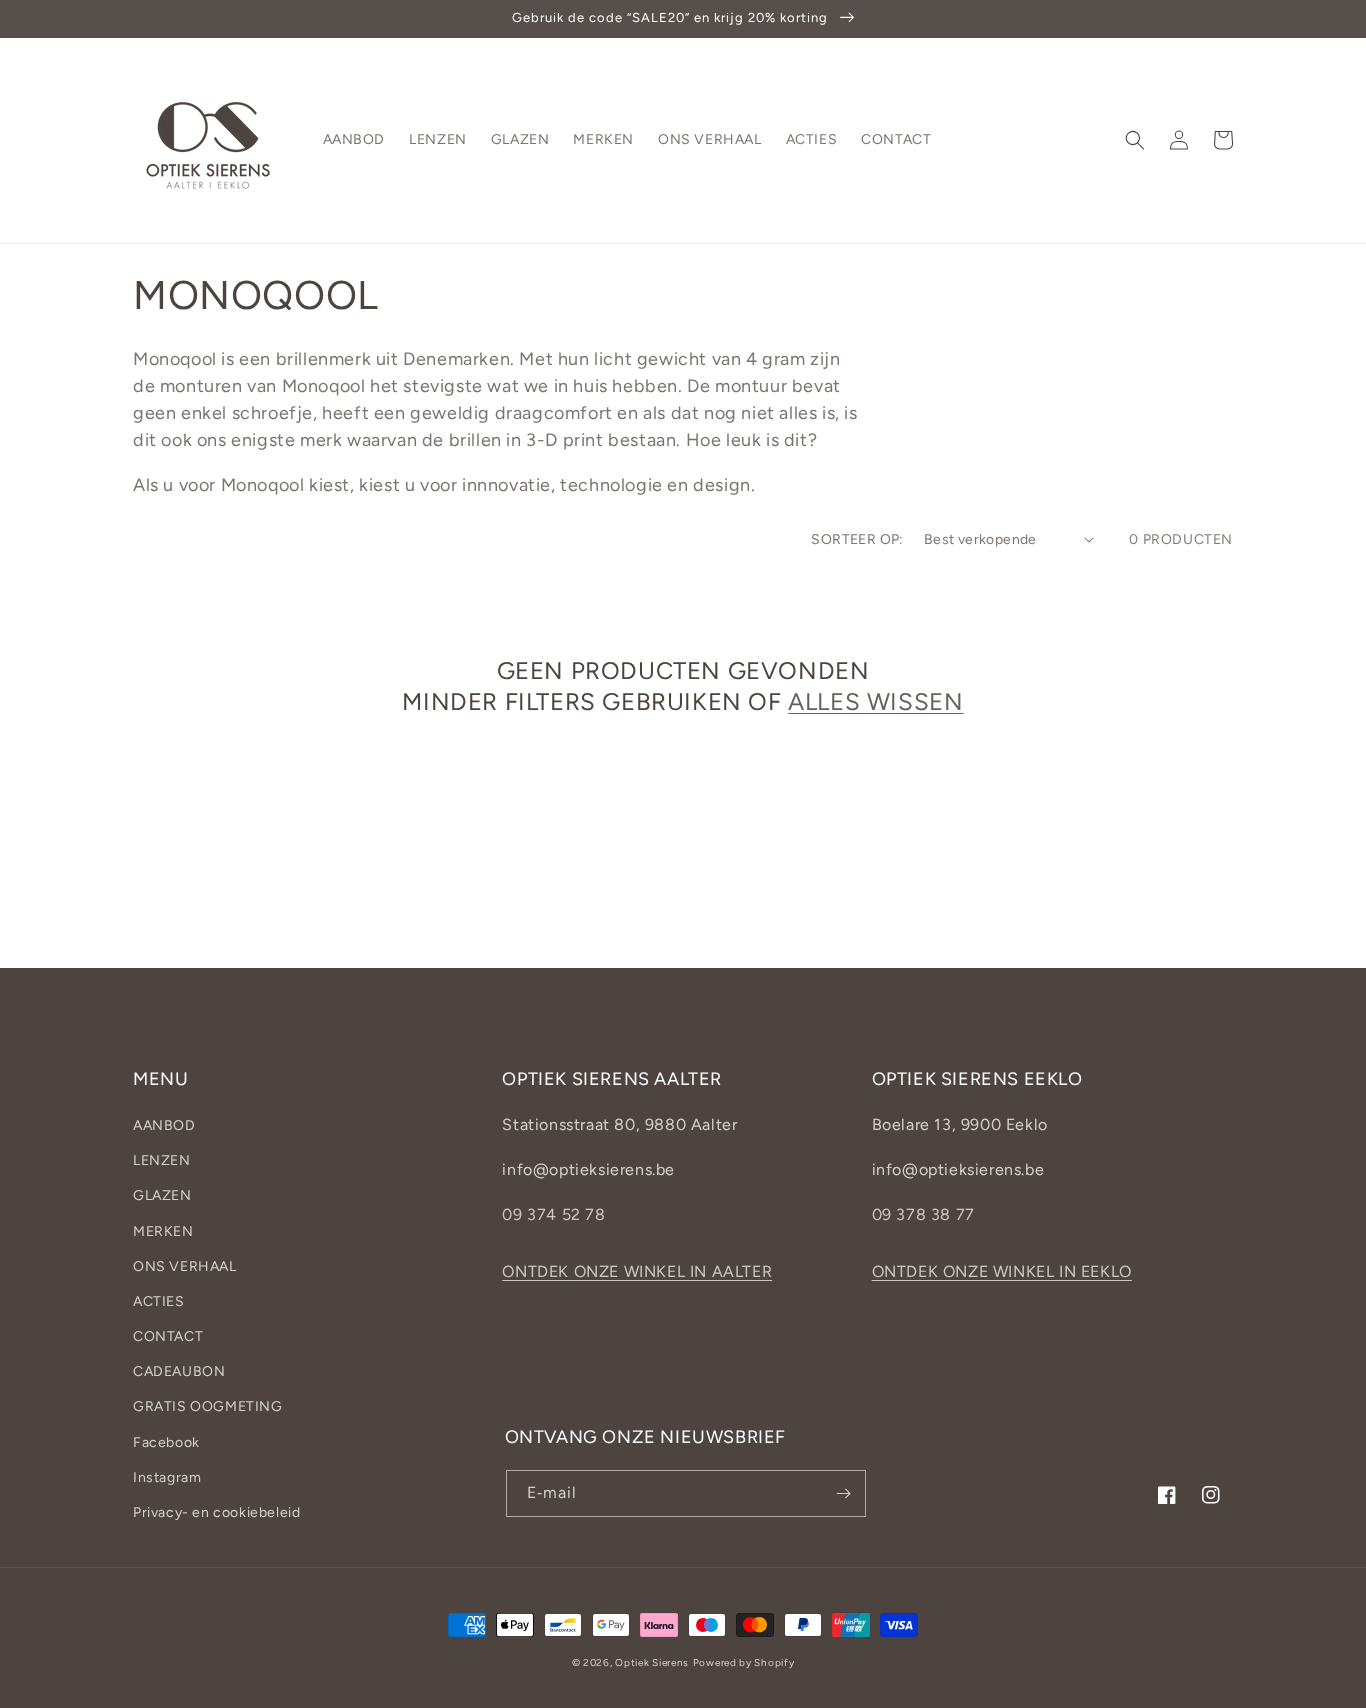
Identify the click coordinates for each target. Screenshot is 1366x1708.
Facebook (166, 1442)
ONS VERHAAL (185, 1266)
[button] (1135, 140)
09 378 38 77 (923, 1214)
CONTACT (168, 1336)
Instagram (167, 1477)
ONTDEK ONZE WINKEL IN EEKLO (1002, 1271)
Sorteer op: (857, 539)
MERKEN (163, 1231)
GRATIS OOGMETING (208, 1406)
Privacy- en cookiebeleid (216, 1512)
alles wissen (875, 701)
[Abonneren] (843, 1493)
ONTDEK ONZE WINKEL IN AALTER (637, 1271)
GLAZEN (162, 1195)
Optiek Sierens (652, 1662)
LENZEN (162, 1160)
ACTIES (159, 1301)
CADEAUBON (179, 1371)
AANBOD (164, 1125)
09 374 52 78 (553, 1214)
